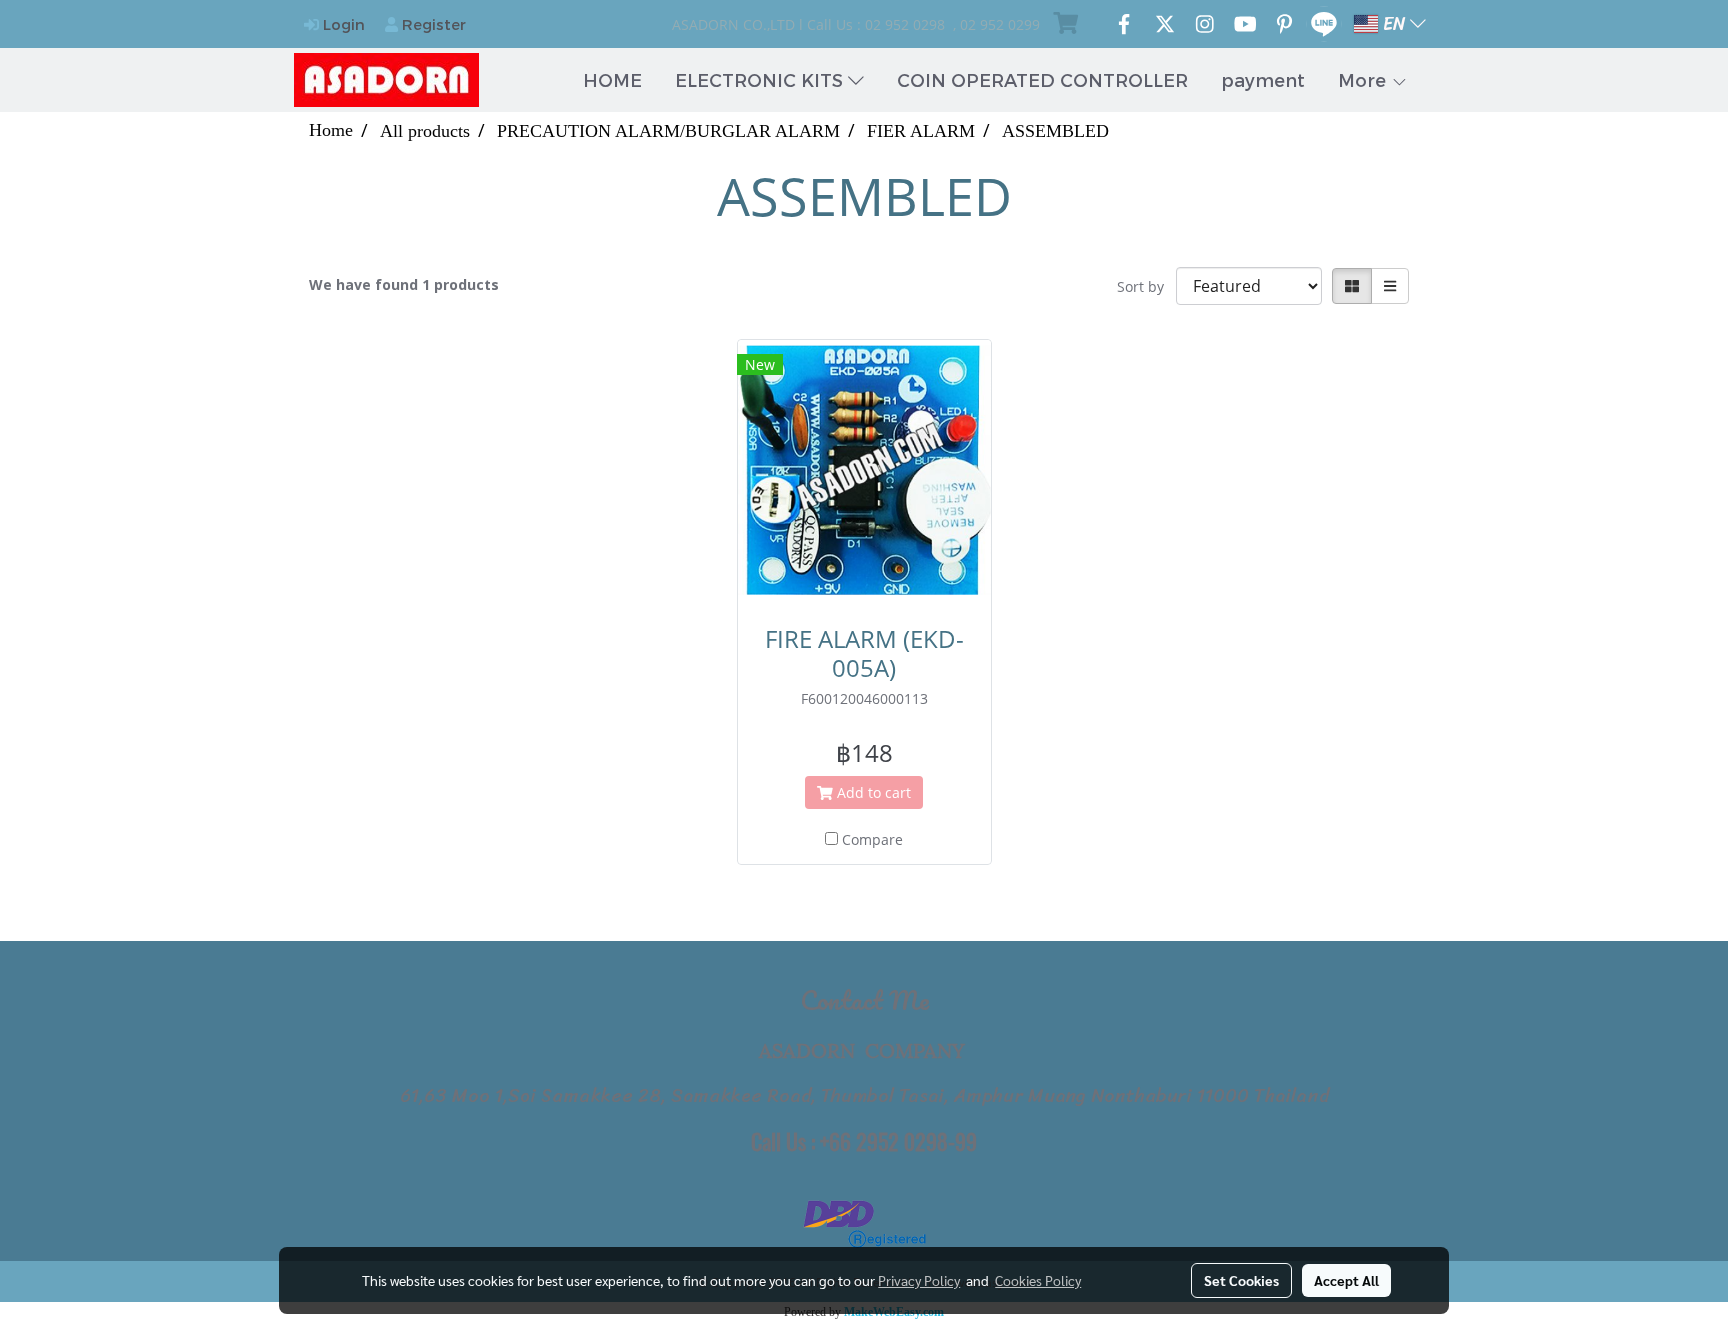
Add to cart (872, 792)
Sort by (1146, 286)
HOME (612, 79)
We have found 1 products (404, 284)
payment (1263, 79)
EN (1394, 24)
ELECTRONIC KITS (761, 79)
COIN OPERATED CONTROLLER (1042, 79)
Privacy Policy (919, 1280)
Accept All (1346, 1280)
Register (432, 24)
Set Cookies (1241, 1280)
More (1364, 79)
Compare (872, 839)
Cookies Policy (1038, 1280)
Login (342, 24)
